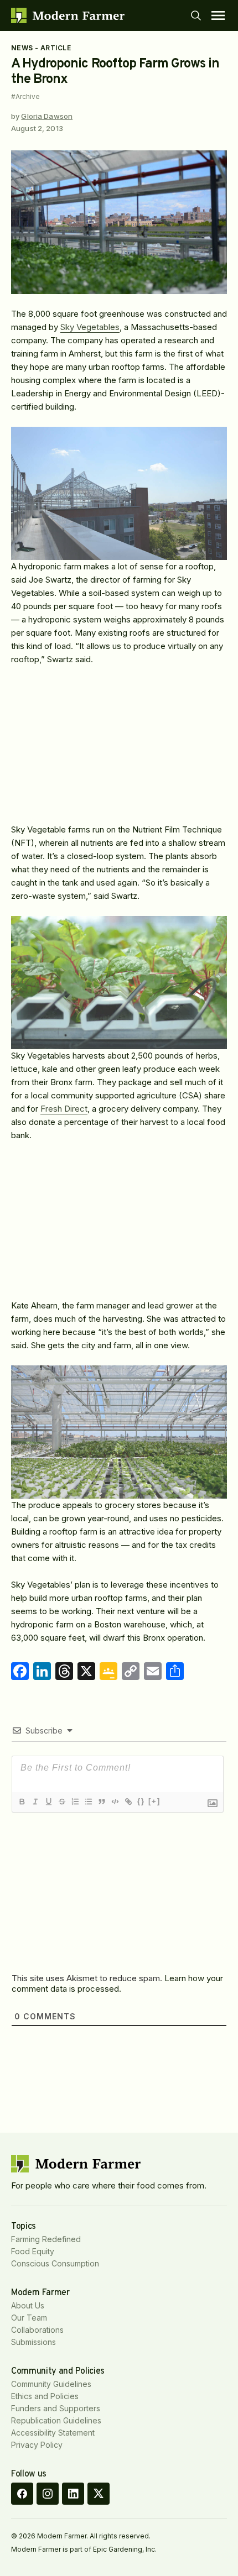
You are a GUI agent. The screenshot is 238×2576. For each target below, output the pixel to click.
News (22, 48)
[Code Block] (115, 1802)
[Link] (128, 1802)
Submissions (33, 2342)
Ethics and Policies (45, 2396)
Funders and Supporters (56, 2408)
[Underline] (48, 1802)
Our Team (29, 2318)
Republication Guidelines (56, 2420)
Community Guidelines (51, 2384)
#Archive (25, 97)
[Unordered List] (88, 1802)
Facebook (22, 2494)
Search (196, 15)
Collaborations (37, 2330)
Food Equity (33, 2251)
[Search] (196, 15)
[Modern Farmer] (68, 15)
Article (56, 48)
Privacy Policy (37, 2445)
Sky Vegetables (90, 327)
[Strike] (61, 1802)
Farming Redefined (46, 2239)
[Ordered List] (75, 1802)
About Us (28, 2305)
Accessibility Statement (53, 2433)
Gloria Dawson (47, 116)
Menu (218, 15)
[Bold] (22, 1802)
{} (141, 1801)
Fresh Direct (64, 1109)
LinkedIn (73, 2494)
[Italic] (35, 1802)
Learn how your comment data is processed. (117, 1983)
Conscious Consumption (55, 2263)
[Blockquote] (101, 1802)
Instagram (48, 2494)
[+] (154, 1801)
